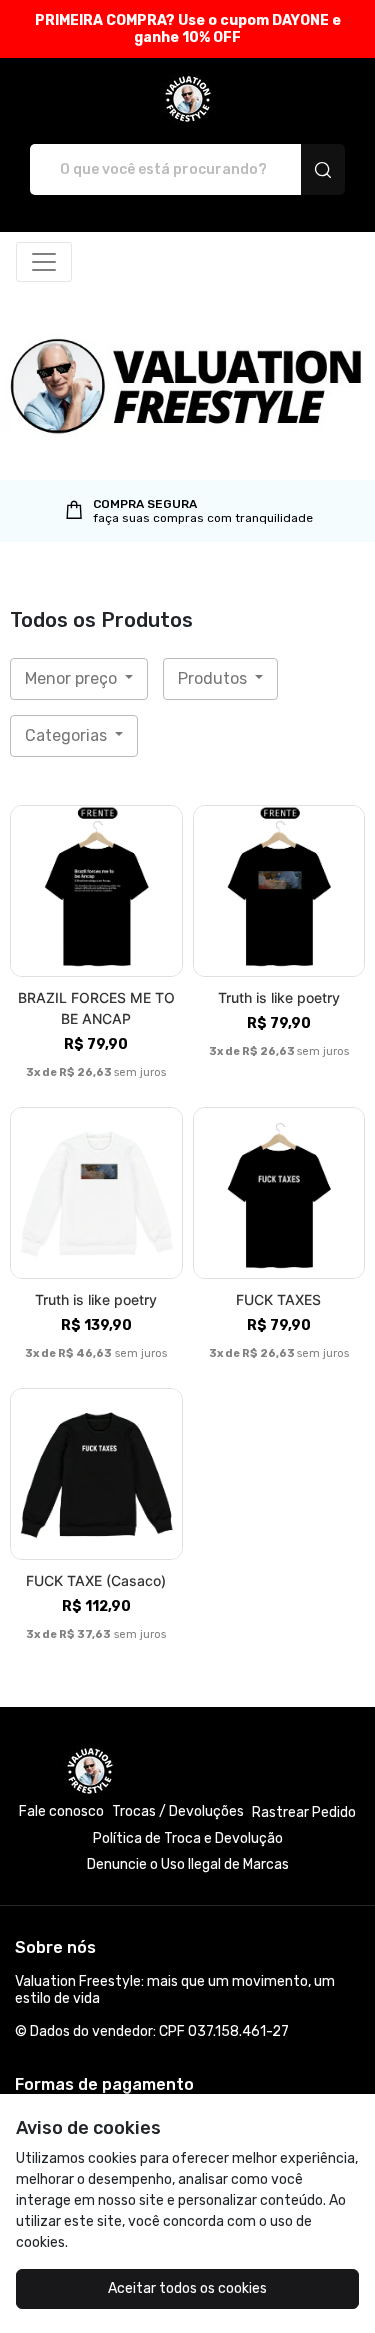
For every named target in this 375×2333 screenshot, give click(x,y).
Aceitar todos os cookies (187, 2288)
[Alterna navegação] (44, 262)
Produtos (214, 678)
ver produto (96, 890)
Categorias (68, 735)
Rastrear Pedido (304, 1812)
